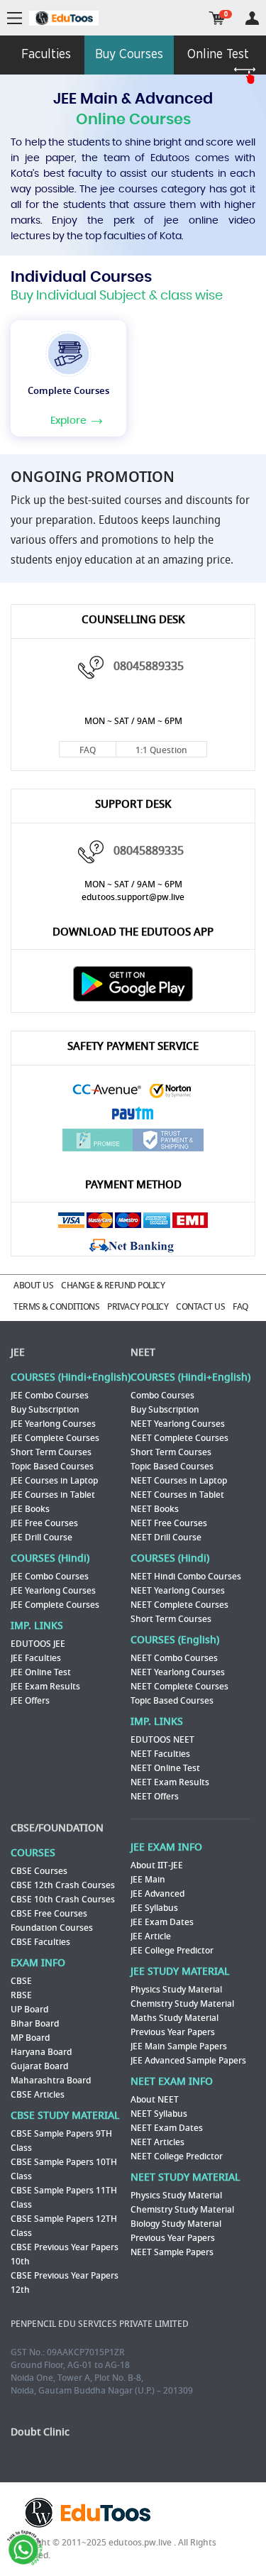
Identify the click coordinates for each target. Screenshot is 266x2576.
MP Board (30, 2038)
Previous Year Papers (173, 2032)
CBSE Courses (39, 1871)
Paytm (133, 1115)
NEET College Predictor (177, 2156)
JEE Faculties (36, 1658)
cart (217, 18)
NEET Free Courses (169, 1523)
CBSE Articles (38, 2095)
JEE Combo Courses (50, 1396)
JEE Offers (30, 1701)
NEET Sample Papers (172, 2252)
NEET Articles (157, 2142)
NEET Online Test (165, 1768)
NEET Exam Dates (167, 2128)
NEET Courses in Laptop (179, 1481)
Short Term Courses (51, 1452)
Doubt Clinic (40, 2432)
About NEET (155, 2100)
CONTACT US (200, 1307)
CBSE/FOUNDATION (57, 1828)
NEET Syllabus (159, 2114)
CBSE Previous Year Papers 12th (65, 2283)
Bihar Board (35, 2024)
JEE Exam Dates (162, 1922)
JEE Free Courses (44, 1523)
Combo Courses (162, 1396)
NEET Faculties (160, 1754)
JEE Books (30, 1509)
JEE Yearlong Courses (53, 1424)
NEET (143, 1353)
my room (252, 18)
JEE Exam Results (45, 1687)
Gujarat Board (39, 2066)
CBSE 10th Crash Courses (63, 1900)
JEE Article (151, 1936)
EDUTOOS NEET (162, 1740)
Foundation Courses (52, 1928)
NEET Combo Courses (174, 1658)
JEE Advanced (157, 1894)
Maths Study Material (174, 2018)
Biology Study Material (176, 2224)
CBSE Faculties (40, 1942)
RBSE (21, 1995)
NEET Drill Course (166, 1538)
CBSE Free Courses (49, 1914)
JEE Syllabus (154, 1908)
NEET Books (155, 1509)
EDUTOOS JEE (38, 1644)
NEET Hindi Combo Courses (186, 1577)
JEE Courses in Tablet (53, 1495)
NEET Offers (155, 1797)
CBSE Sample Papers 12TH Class (64, 2226)
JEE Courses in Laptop (54, 1481)
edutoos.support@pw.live (133, 897)
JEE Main (148, 1880)
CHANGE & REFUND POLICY (113, 1286)
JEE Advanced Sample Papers (188, 2061)
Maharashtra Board (51, 2081)
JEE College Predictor (172, 1951)
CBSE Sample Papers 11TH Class (64, 2198)
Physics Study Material (176, 1990)
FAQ (88, 750)
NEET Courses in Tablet (177, 1495)
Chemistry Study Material (182, 2004)
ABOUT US (33, 1286)
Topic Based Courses (52, 1467)
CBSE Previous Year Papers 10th (65, 2254)
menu (15, 19)
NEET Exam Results (170, 1782)
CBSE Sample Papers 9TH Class (61, 2141)
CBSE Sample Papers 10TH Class (64, 2169)
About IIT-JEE (157, 1865)
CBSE (21, 1981)
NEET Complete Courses (179, 1438)
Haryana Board (41, 2052)
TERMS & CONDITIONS (56, 1307)
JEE (18, 1353)
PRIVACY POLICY (138, 1307)
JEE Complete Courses (55, 1438)
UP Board (29, 2010)
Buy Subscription (45, 1410)
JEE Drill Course (41, 1538)
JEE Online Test (41, 1672)
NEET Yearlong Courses (178, 1424)
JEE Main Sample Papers (179, 2046)
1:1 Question (161, 750)
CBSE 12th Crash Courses (63, 1885)
